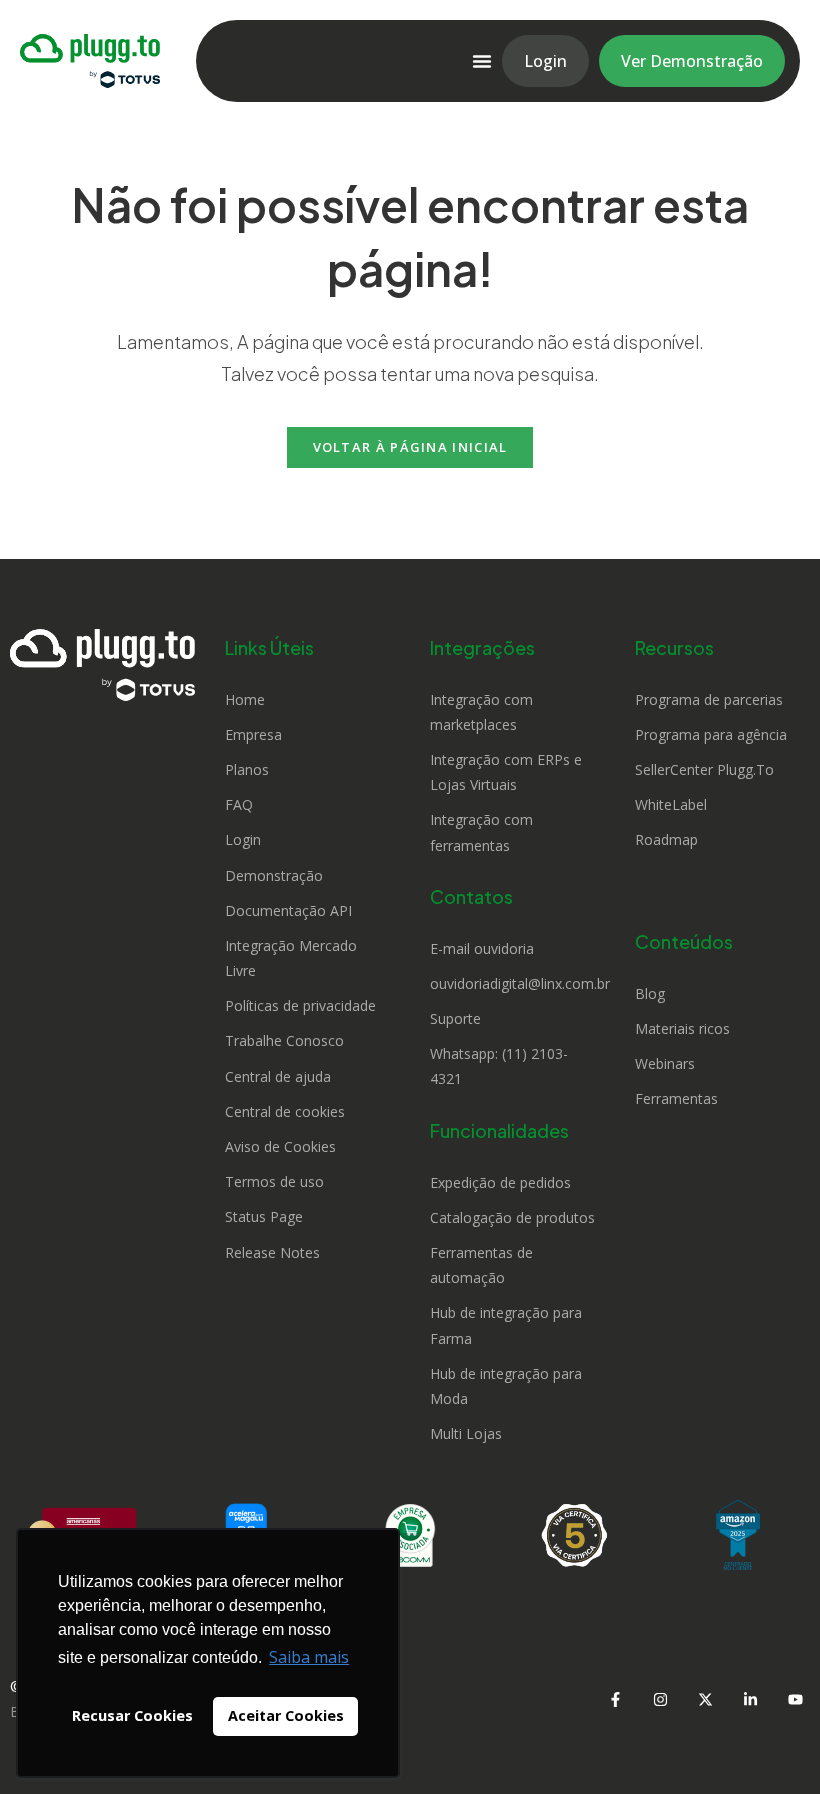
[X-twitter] (705, 1699)
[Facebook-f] (615, 1699)
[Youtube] (795, 1699)
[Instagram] (660, 1699)
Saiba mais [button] (309, 1657)
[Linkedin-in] (750, 1699)
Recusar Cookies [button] (132, 1715)
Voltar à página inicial (410, 447)
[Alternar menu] (482, 61)
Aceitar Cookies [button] (286, 1715)
